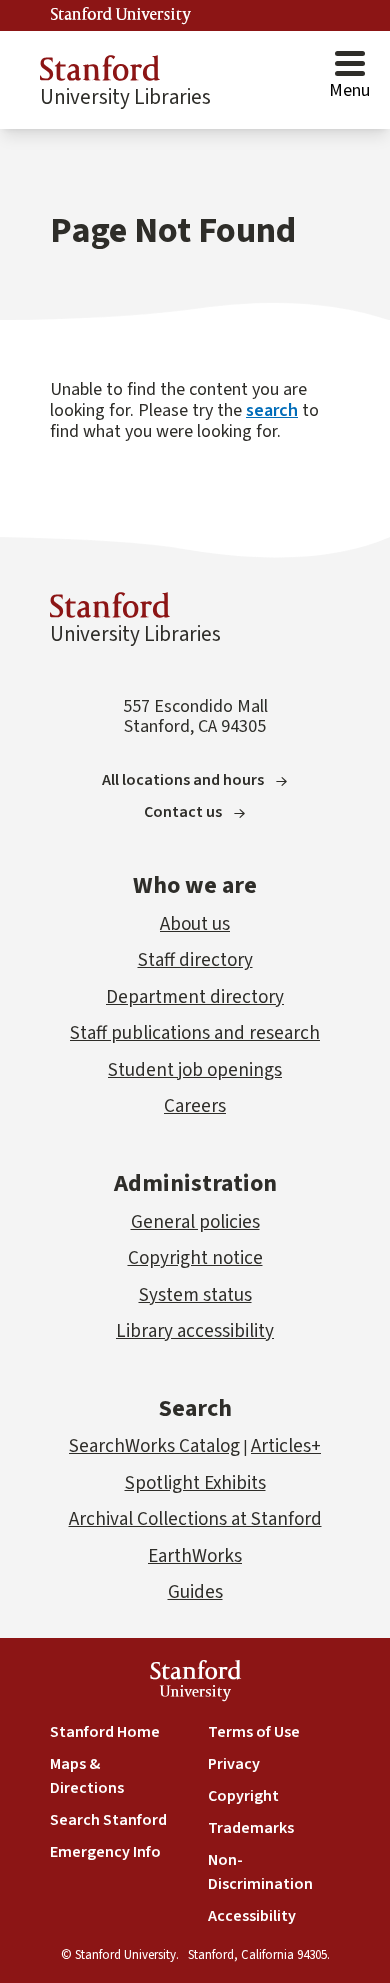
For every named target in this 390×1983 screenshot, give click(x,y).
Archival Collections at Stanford (195, 1519)
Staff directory (195, 960)
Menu (349, 90)
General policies (195, 1222)
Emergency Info (105, 1852)
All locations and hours (183, 780)
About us (195, 924)
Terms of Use (254, 1732)
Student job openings (195, 1070)
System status (195, 1295)
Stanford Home (105, 1732)
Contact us (183, 812)
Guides (195, 1592)
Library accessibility (195, 1331)
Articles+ (286, 1446)
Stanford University (121, 15)
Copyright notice (195, 1258)
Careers (195, 1106)
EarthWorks (195, 1556)
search (272, 410)
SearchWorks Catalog (154, 1446)
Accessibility (252, 1916)
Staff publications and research (195, 1033)
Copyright (243, 1796)
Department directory (195, 997)
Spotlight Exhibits (195, 1483)
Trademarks (251, 1828)
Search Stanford (108, 1820)
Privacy (234, 1764)
